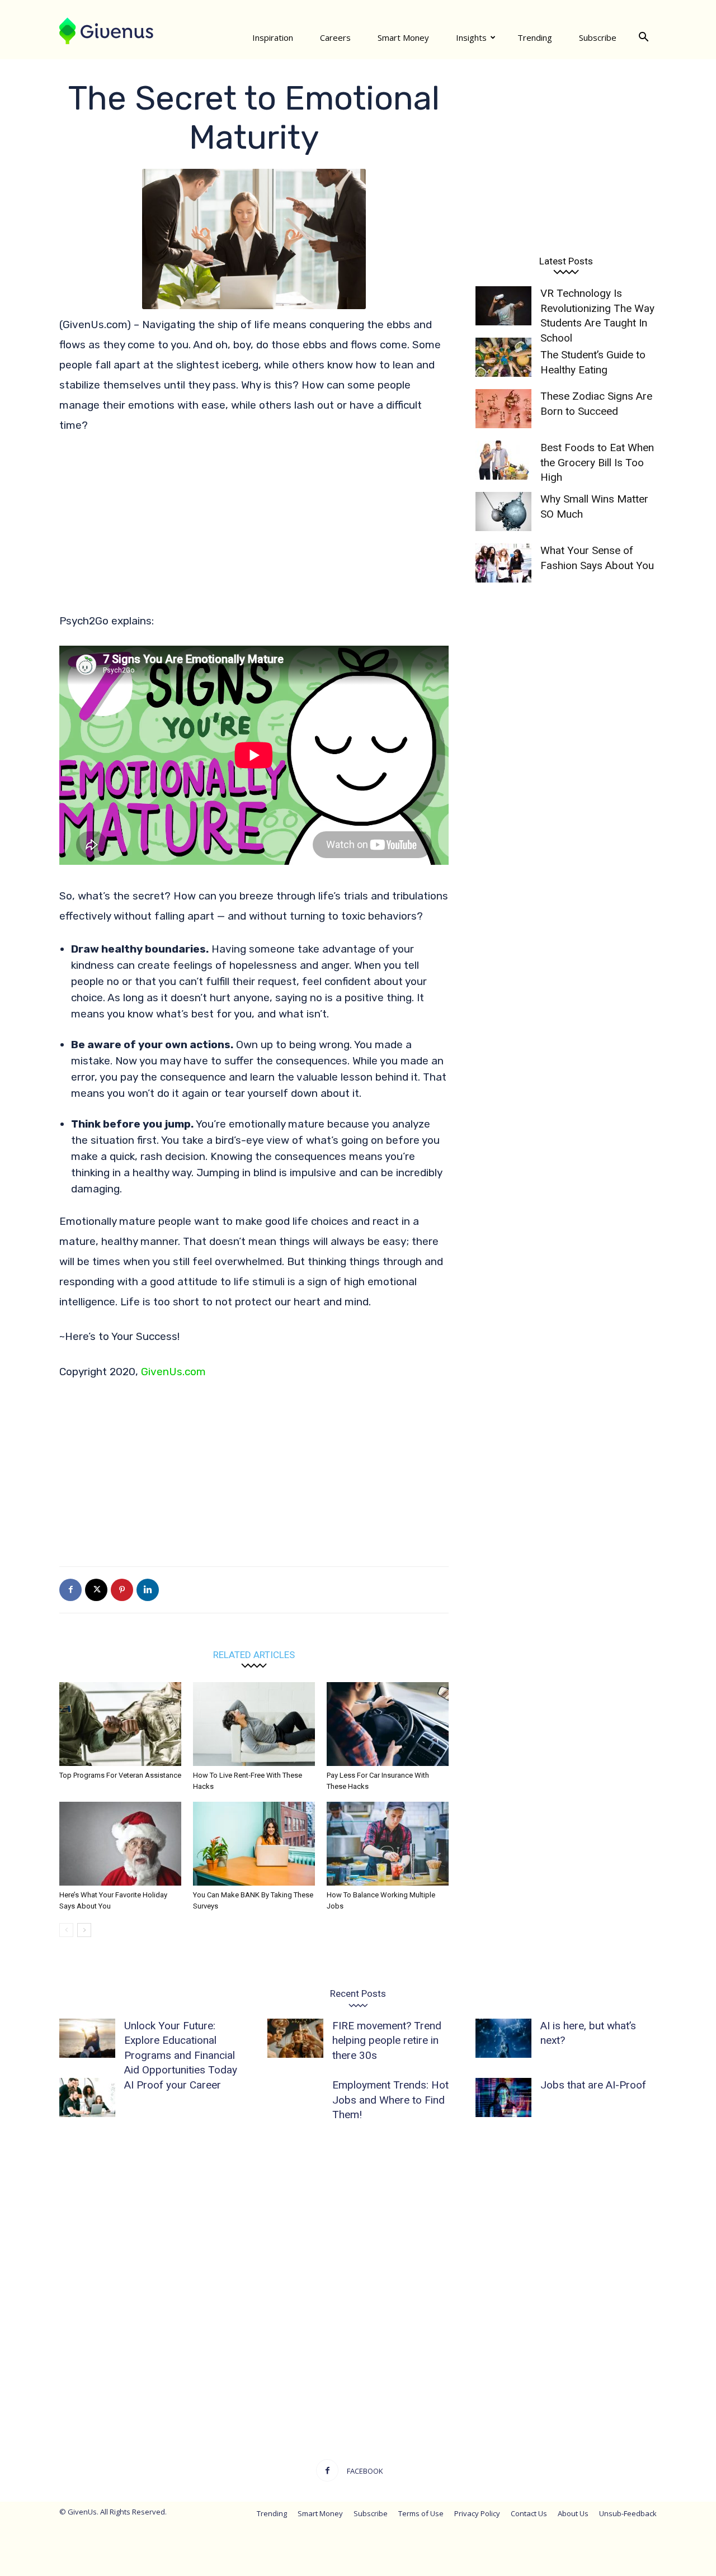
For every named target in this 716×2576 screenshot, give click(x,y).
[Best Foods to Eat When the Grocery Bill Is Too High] (503, 460)
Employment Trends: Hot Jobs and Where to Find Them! (390, 2100)
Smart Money (403, 37)
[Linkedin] (148, 1590)
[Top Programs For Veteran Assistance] (120, 1724)
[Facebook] (70, 1590)
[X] (96, 1590)
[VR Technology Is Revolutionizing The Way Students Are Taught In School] (503, 306)
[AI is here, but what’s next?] (503, 2038)
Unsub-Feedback (628, 2513)
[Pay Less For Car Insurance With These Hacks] (388, 1724)
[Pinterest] (122, 1590)
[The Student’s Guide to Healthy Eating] (503, 357)
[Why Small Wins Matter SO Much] (503, 512)
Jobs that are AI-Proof (593, 2085)
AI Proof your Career (173, 2085)
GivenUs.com (173, 1372)
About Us (573, 2513)
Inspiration (273, 37)
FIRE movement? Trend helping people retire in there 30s (387, 2040)
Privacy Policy (477, 2513)
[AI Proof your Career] (87, 2097)
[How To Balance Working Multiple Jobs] (388, 1844)
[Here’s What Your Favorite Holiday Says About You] (120, 1844)
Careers (335, 37)
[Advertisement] (254, 528)
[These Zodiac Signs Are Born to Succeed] (503, 409)
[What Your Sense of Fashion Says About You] (503, 563)
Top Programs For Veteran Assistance (120, 1775)
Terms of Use (421, 2513)
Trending (535, 37)
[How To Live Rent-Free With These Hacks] (254, 1724)
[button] (643, 37)
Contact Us (529, 2513)
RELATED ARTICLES (254, 1654)
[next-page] (84, 1930)
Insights (471, 37)
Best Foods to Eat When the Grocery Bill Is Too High (597, 462)
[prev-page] (66, 1930)
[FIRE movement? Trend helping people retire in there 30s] (295, 2038)
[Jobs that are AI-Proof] (503, 2097)
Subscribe (598, 37)
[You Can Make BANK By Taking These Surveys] (254, 1844)
